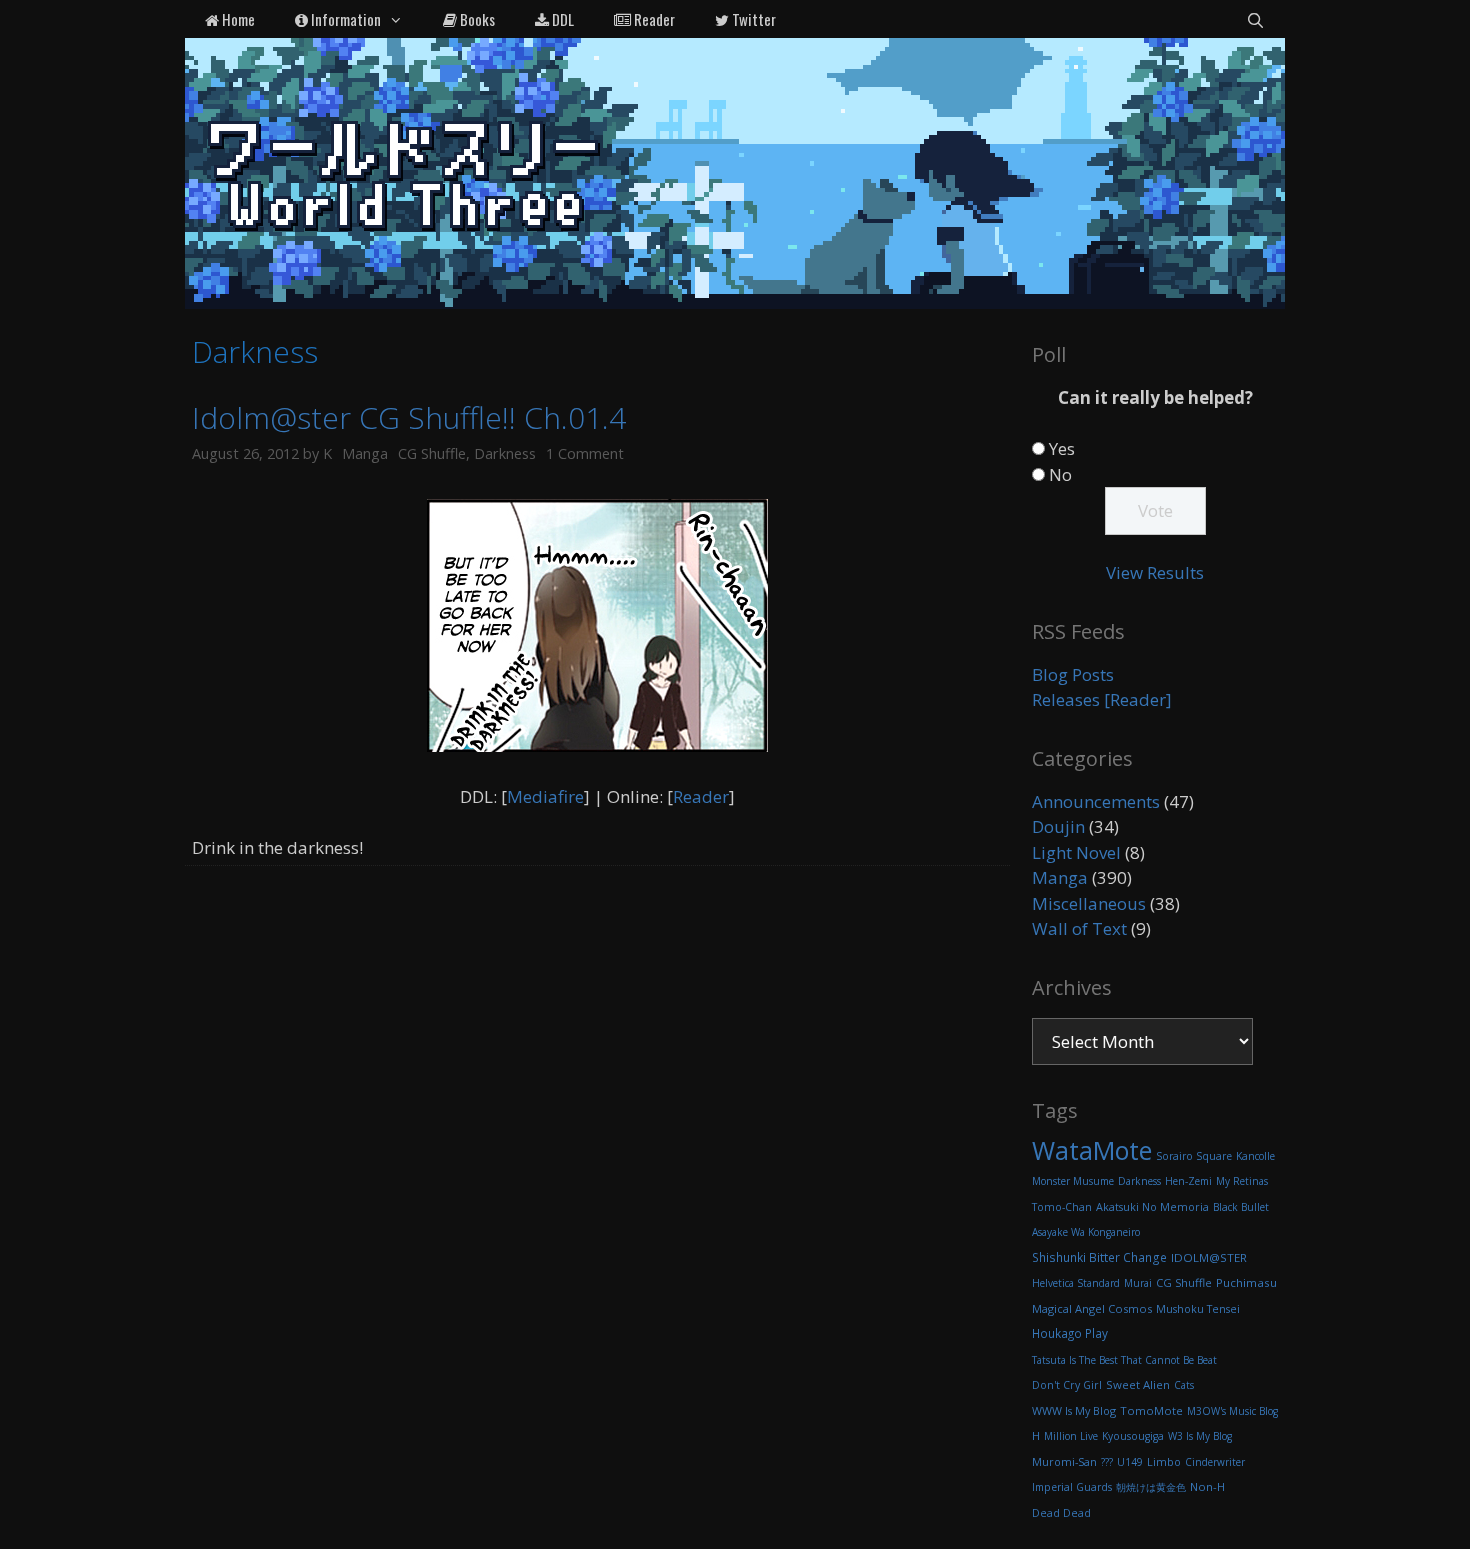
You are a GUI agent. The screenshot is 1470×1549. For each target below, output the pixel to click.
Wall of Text (1079, 928)
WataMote (1092, 1150)
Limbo (1164, 1462)
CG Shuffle (432, 453)
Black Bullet (1241, 1207)
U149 (1130, 1462)
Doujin (1058, 826)
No (1060, 474)
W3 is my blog (1200, 1436)
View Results (1155, 572)
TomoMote (1151, 1410)
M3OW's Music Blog (1232, 1411)
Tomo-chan (1062, 1207)
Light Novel (1076, 852)
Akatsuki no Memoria (1152, 1206)
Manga (365, 453)
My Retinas (1242, 1181)
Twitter (752, 19)
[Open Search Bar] (1255, 19)
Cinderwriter (1215, 1462)
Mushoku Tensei (1198, 1309)
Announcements (1096, 801)
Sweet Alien (1138, 1384)
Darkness (505, 453)
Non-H (1207, 1486)
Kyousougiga (1133, 1436)
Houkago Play (1070, 1333)
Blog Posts (1073, 674)
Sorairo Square (1194, 1156)
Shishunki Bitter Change (1099, 1257)
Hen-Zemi (1188, 1181)
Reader (653, 19)
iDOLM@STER (1209, 1257)
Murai (1138, 1283)
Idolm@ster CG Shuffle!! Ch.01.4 (409, 417)
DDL (561, 19)
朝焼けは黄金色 (1151, 1487)
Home (237, 19)
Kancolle (1255, 1156)
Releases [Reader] (1102, 699)
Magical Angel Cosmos (1092, 1308)
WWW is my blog (1074, 1410)
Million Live (1071, 1436)
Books (476, 19)
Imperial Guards (1072, 1487)
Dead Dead (1061, 1513)
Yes (1062, 448)
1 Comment (585, 453)
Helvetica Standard (1076, 1283)
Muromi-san (1064, 1461)
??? (1107, 1462)
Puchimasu (1246, 1282)
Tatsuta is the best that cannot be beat (1124, 1360)
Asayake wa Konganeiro (1086, 1232)
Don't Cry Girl (1067, 1385)
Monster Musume (1073, 1181)
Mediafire (545, 796)
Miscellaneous (1089, 903)
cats (1184, 1385)
